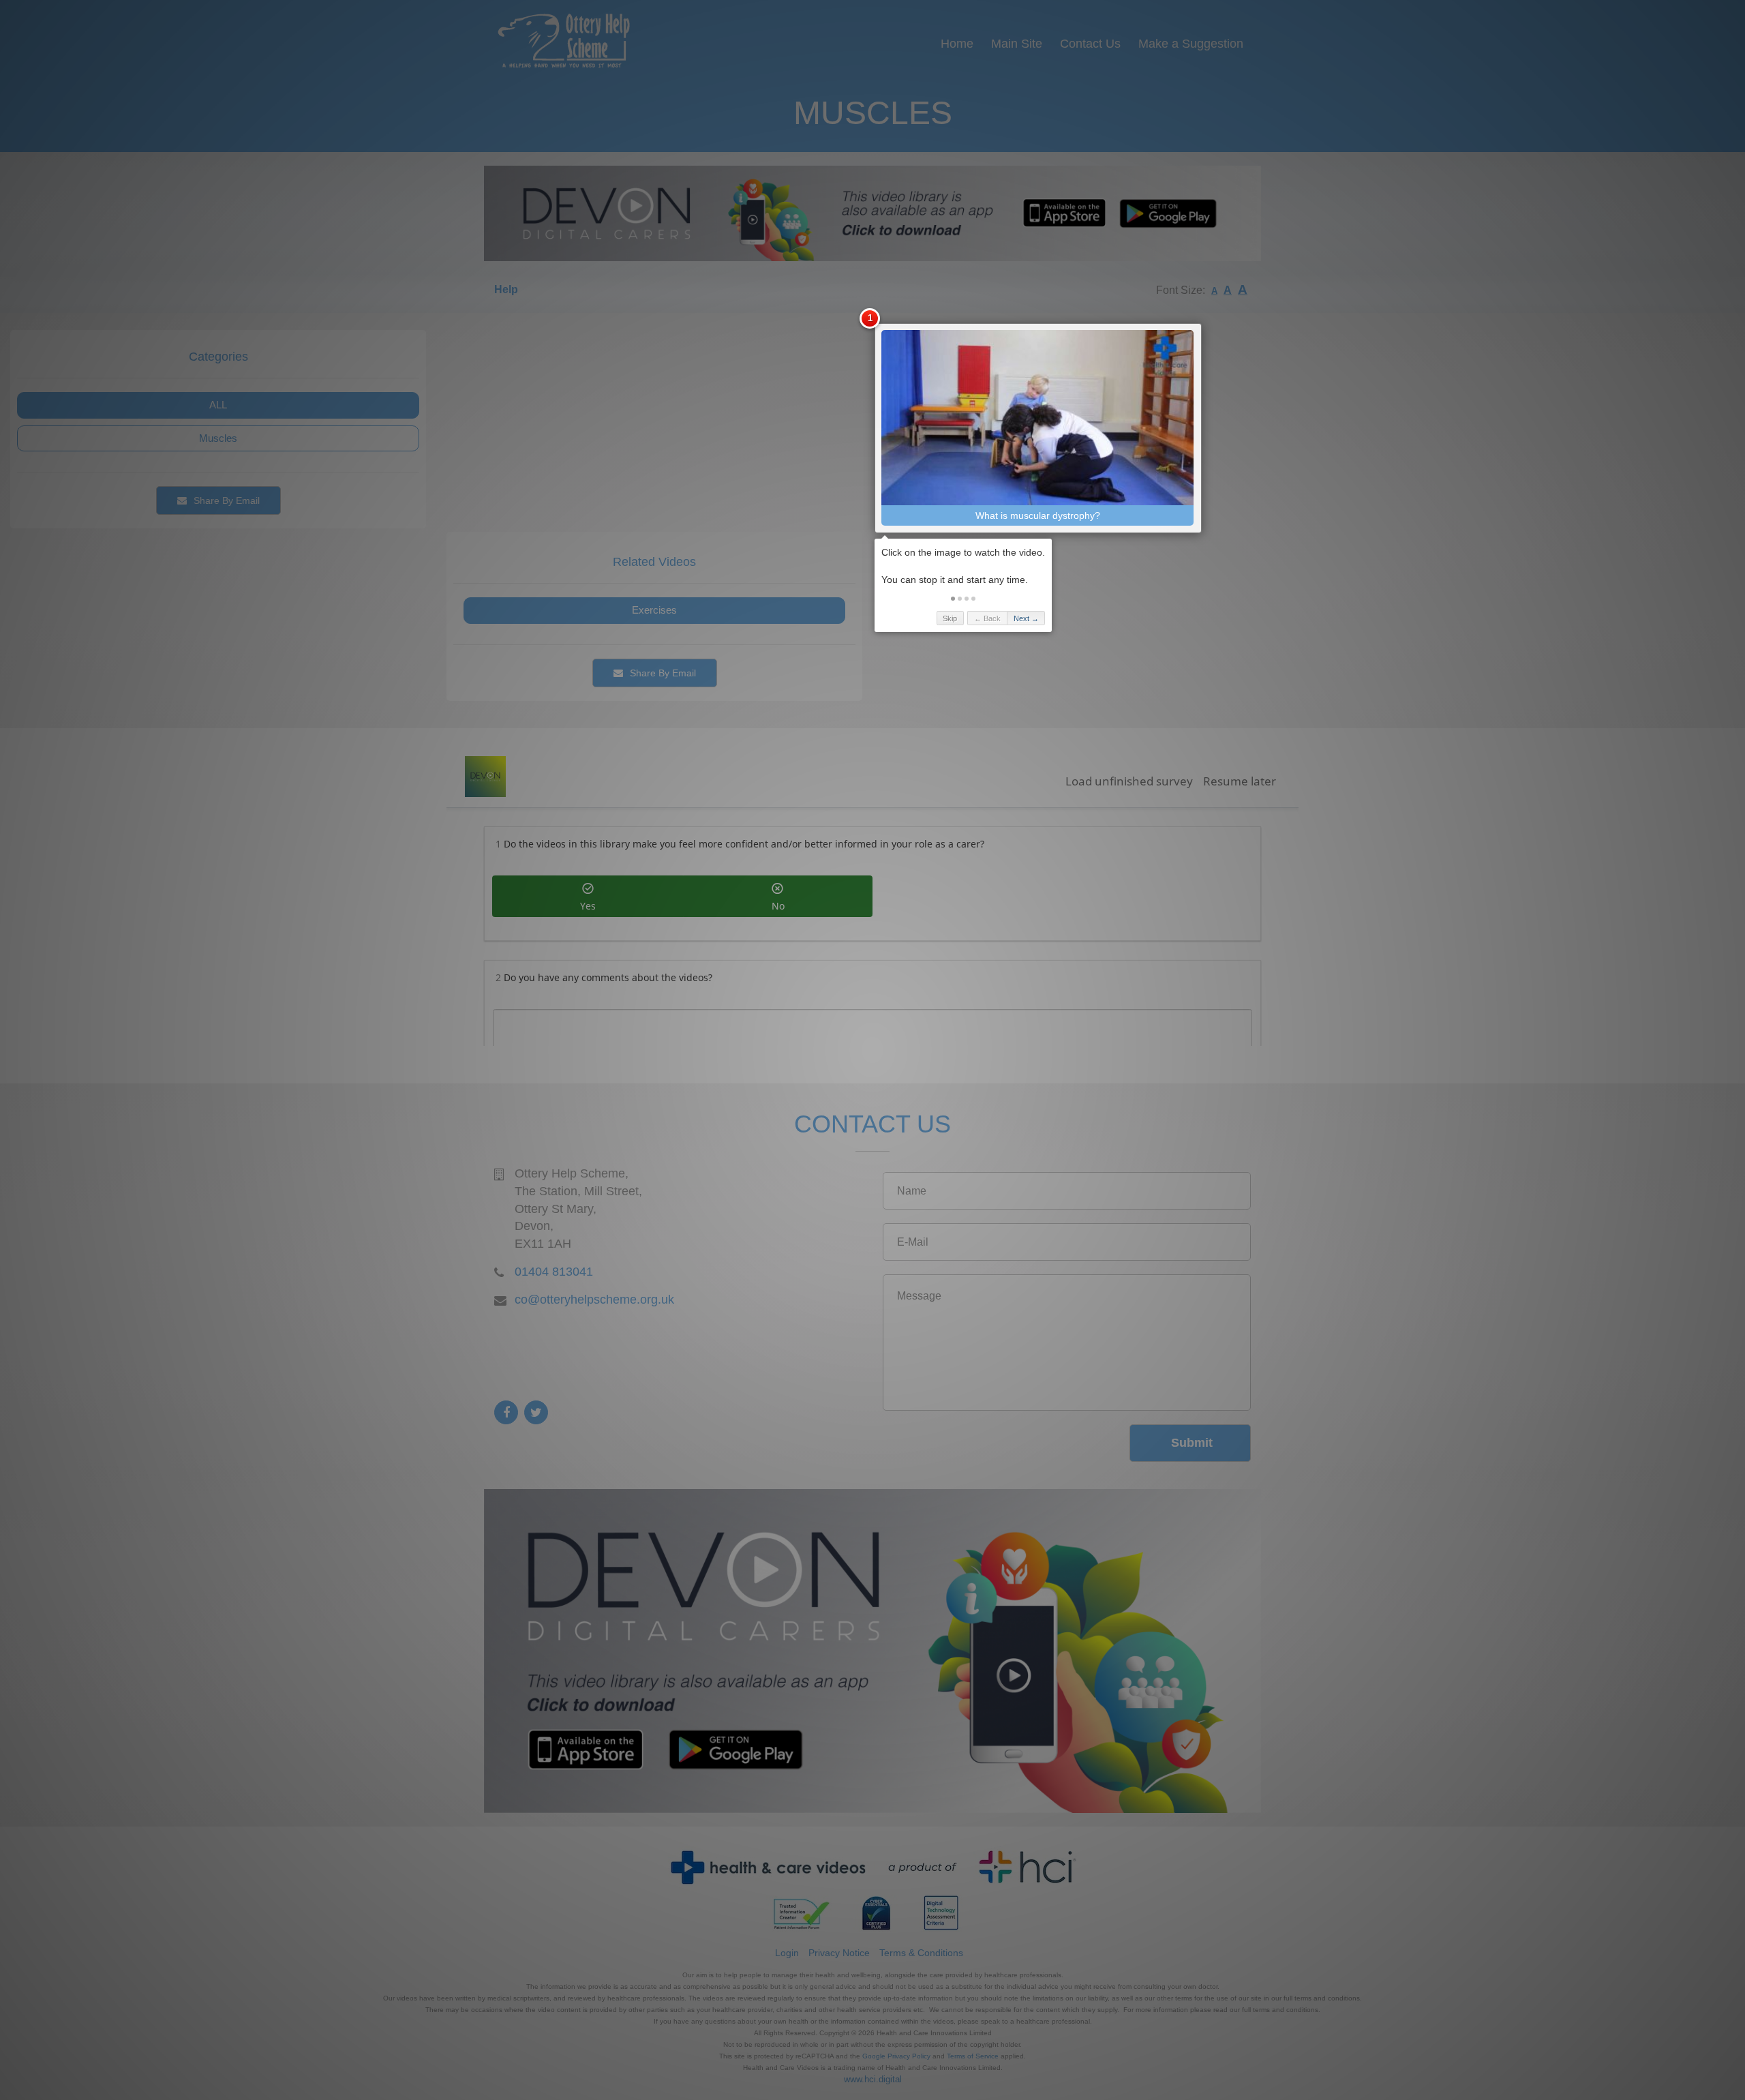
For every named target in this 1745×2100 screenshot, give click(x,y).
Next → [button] (1026, 618)
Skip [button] (950, 618)
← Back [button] (987, 618)
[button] (953, 599)
